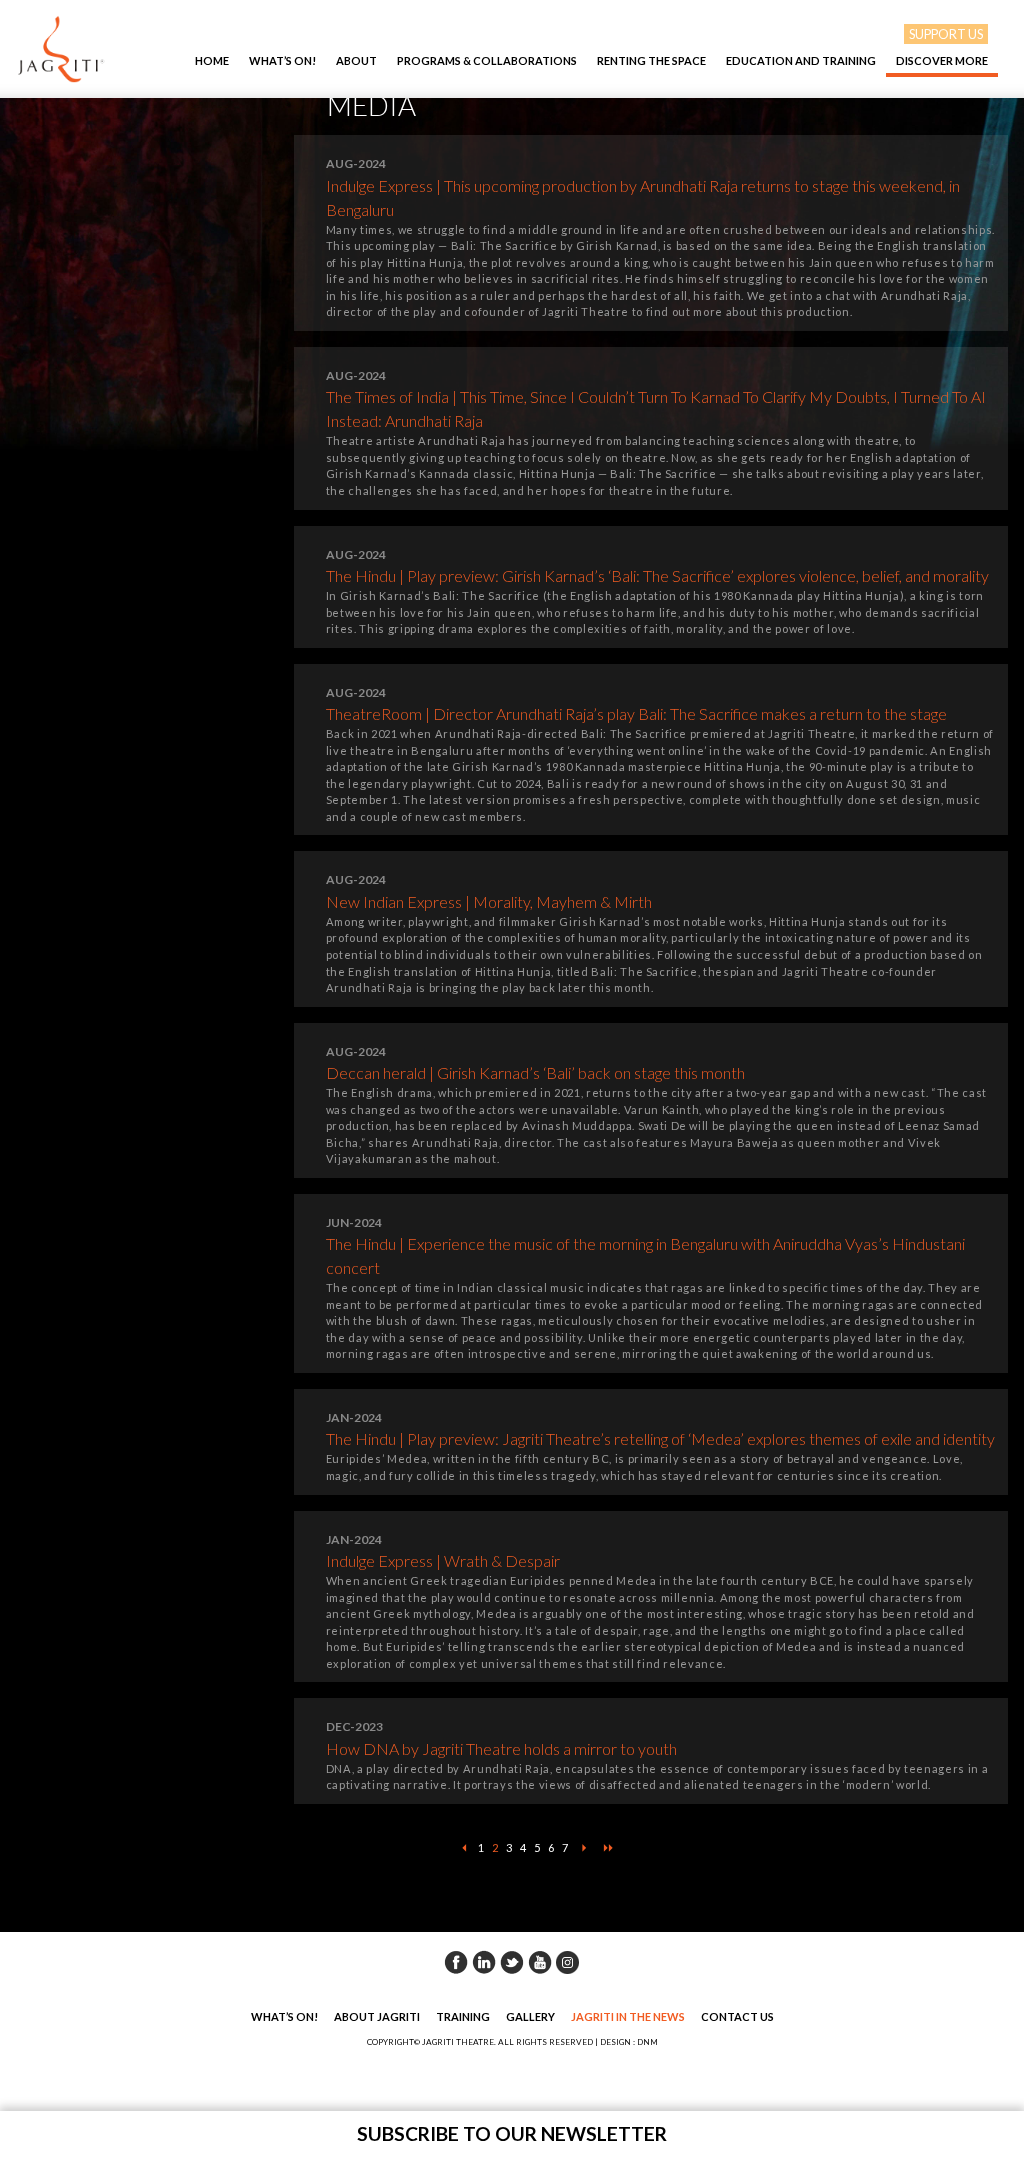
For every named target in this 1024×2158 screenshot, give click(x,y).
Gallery (530, 2016)
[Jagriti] (61, 49)
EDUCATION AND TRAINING (801, 60)
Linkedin (484, 1962)
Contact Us (737, 2016)
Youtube (540, 1962)
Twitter (512, 1962)
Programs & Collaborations (487, 60)
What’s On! (282, 60)
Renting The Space (651, 60)
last (608, 1848)
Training (463, 2016)
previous (464, 1848)
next (584, 1848)
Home (212, 60)
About (356, 60)
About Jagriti (377, 2016)
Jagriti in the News (628, 2016)
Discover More (942, 60)
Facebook (456, 1962)
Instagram (568, 1962)
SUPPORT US (946, 34)
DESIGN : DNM (629, 2042)
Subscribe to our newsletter (512, 2133)
